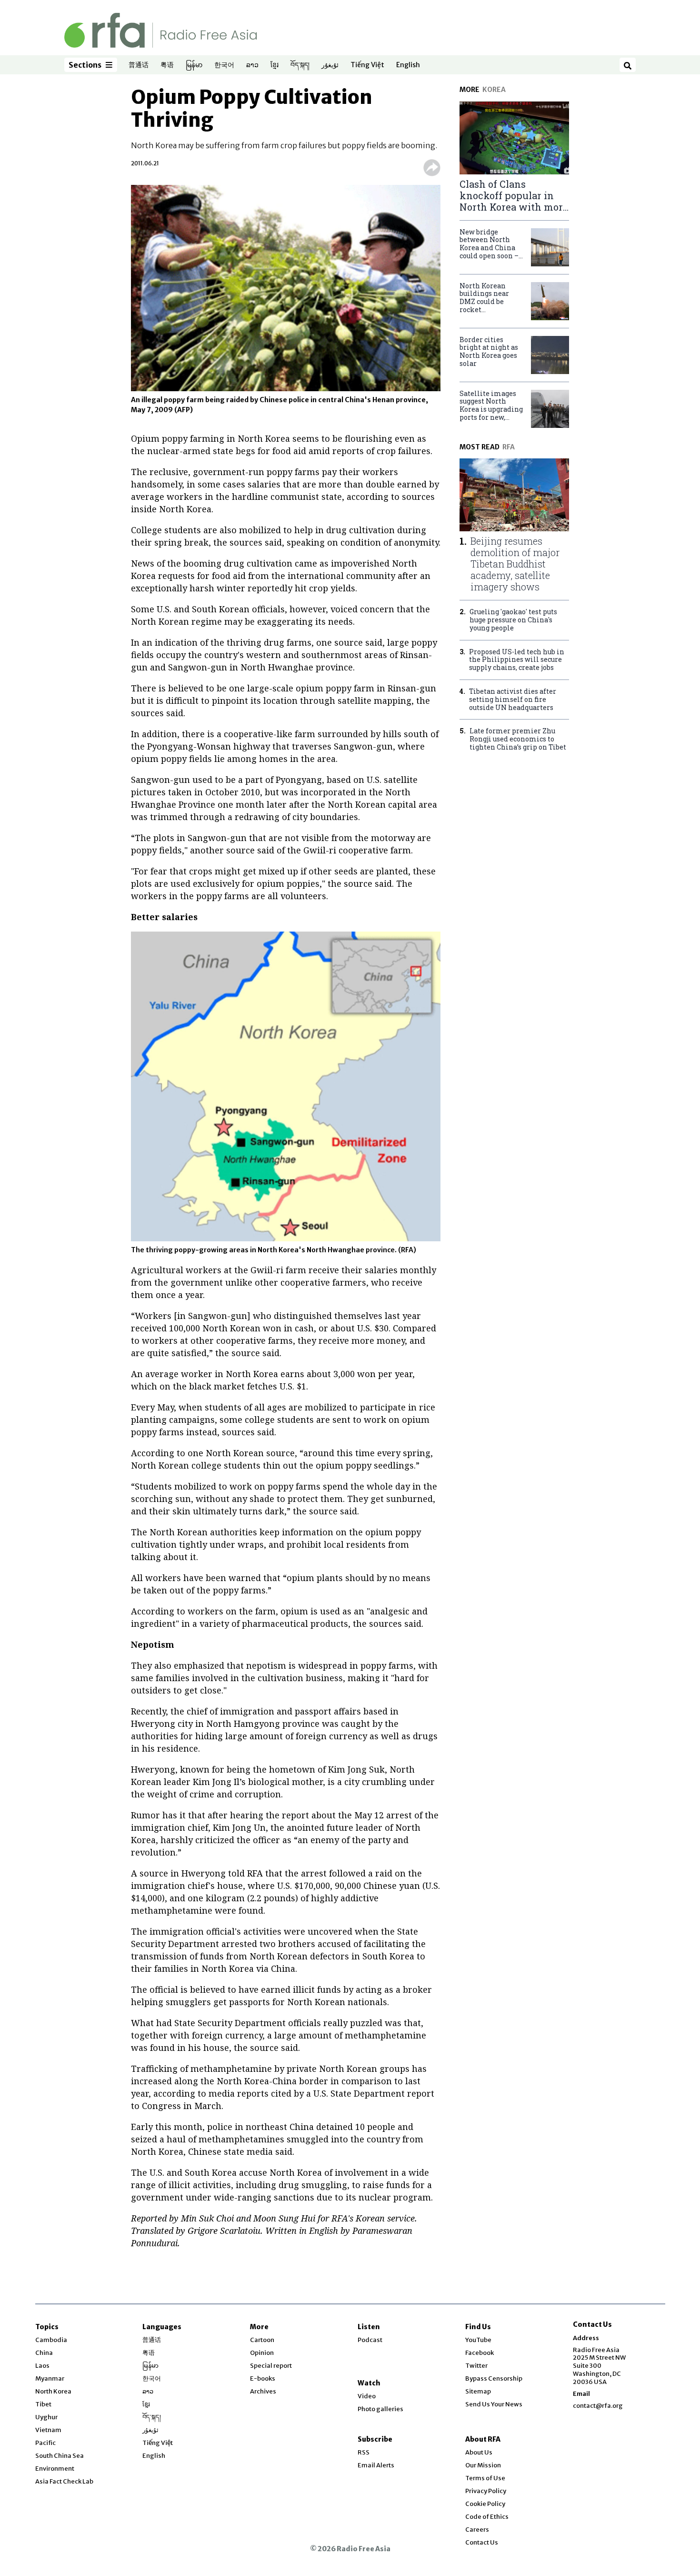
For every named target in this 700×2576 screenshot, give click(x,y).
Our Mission (483, 2465)
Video (367, 2396)
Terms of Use (485, 2478)
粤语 (167, 65)
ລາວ (252, 65)
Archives (263, 2391)
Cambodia (51, 2340)
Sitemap (478, 2391)
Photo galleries (380, 2409)
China (44, 2353)
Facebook (480, 2353)
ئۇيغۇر (330, 65)
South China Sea (60, 2456)
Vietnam (48, 2430)
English (408, 65)
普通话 (139, 65)
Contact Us (482, 2542)
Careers (477, 2530)
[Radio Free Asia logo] (160, 30)
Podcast (370, 2340)
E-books (263, 2378)
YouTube (478, 2340)
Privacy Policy (486, 2491)
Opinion (262, 2353)
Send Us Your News (494, 2404)
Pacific (45, 2443)
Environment (55, 2469)
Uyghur (46, 2417)
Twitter (476, 2366)
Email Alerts (376, 2465)
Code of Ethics (487, 2517)
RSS (364, 2452)
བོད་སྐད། (300, 65)
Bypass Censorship (494, 2378)
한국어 (224, 65)
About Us (479, 2452)
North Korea (53, 2391)
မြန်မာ (194, 65)
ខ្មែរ (275, 65)
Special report (271, 2366)
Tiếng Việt (367, 65)
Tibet (43, 2404)
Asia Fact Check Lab (64, 2481)
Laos (42, 2366)
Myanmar (50, 2378)
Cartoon (262, 2340)
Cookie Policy (485, 2504)
